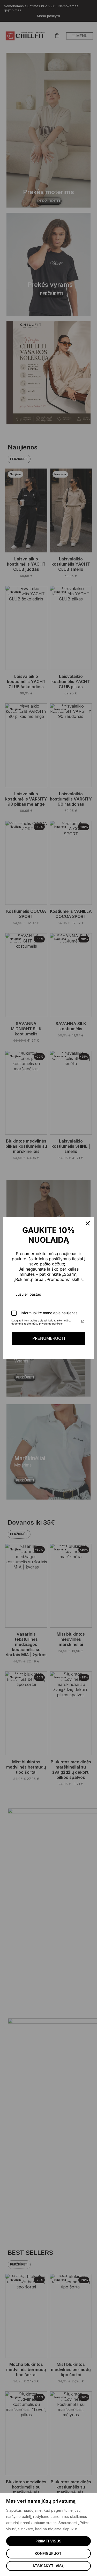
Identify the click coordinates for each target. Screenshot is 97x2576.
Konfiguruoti (49, 2553)
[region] (48, 2534)
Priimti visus (48, 2541)
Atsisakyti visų (48, 2566)
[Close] (88, 1223)
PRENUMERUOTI (49, 1338)
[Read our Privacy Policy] (83, 1321)
